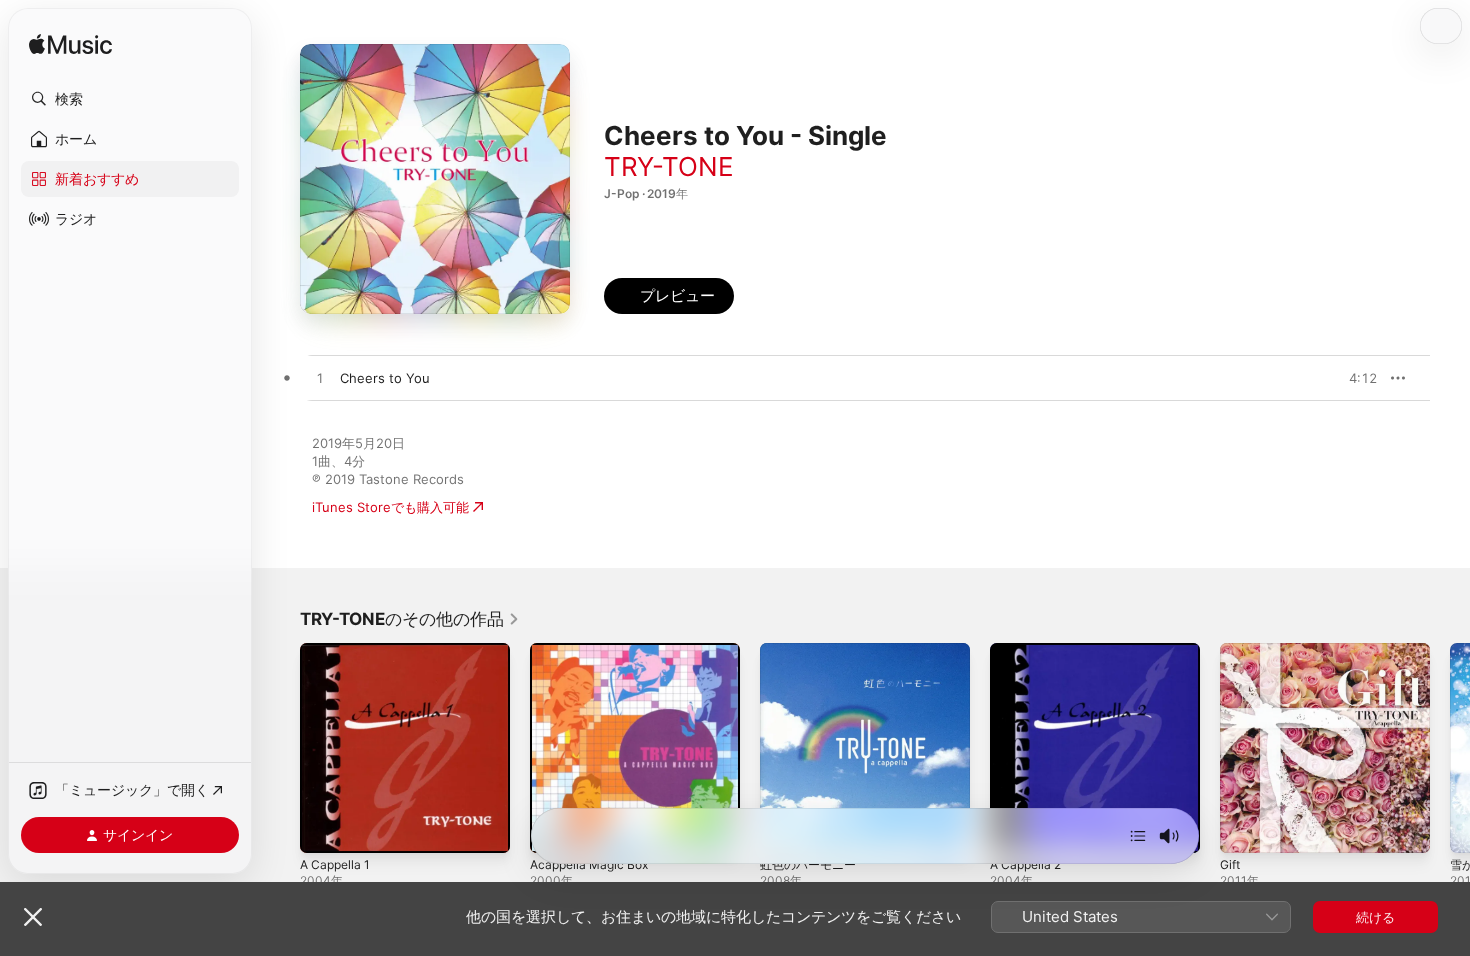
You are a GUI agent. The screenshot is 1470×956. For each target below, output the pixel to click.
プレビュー (1352, 378)
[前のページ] (280, 748)
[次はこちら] (1138, 836)
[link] (410, 619)
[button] (130, 99)
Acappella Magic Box (594, 651)
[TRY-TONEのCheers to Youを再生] (320, 379)
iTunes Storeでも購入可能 (390, 507)
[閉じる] (33, 917)
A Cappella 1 (338, 651)
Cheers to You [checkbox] (385, 378)
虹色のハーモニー (812, 651)
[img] (70, 45)
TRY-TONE (669, 166)
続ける (1375, 917)
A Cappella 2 (1029, 651)
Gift (1231, 651)
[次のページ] (1450, 748)
